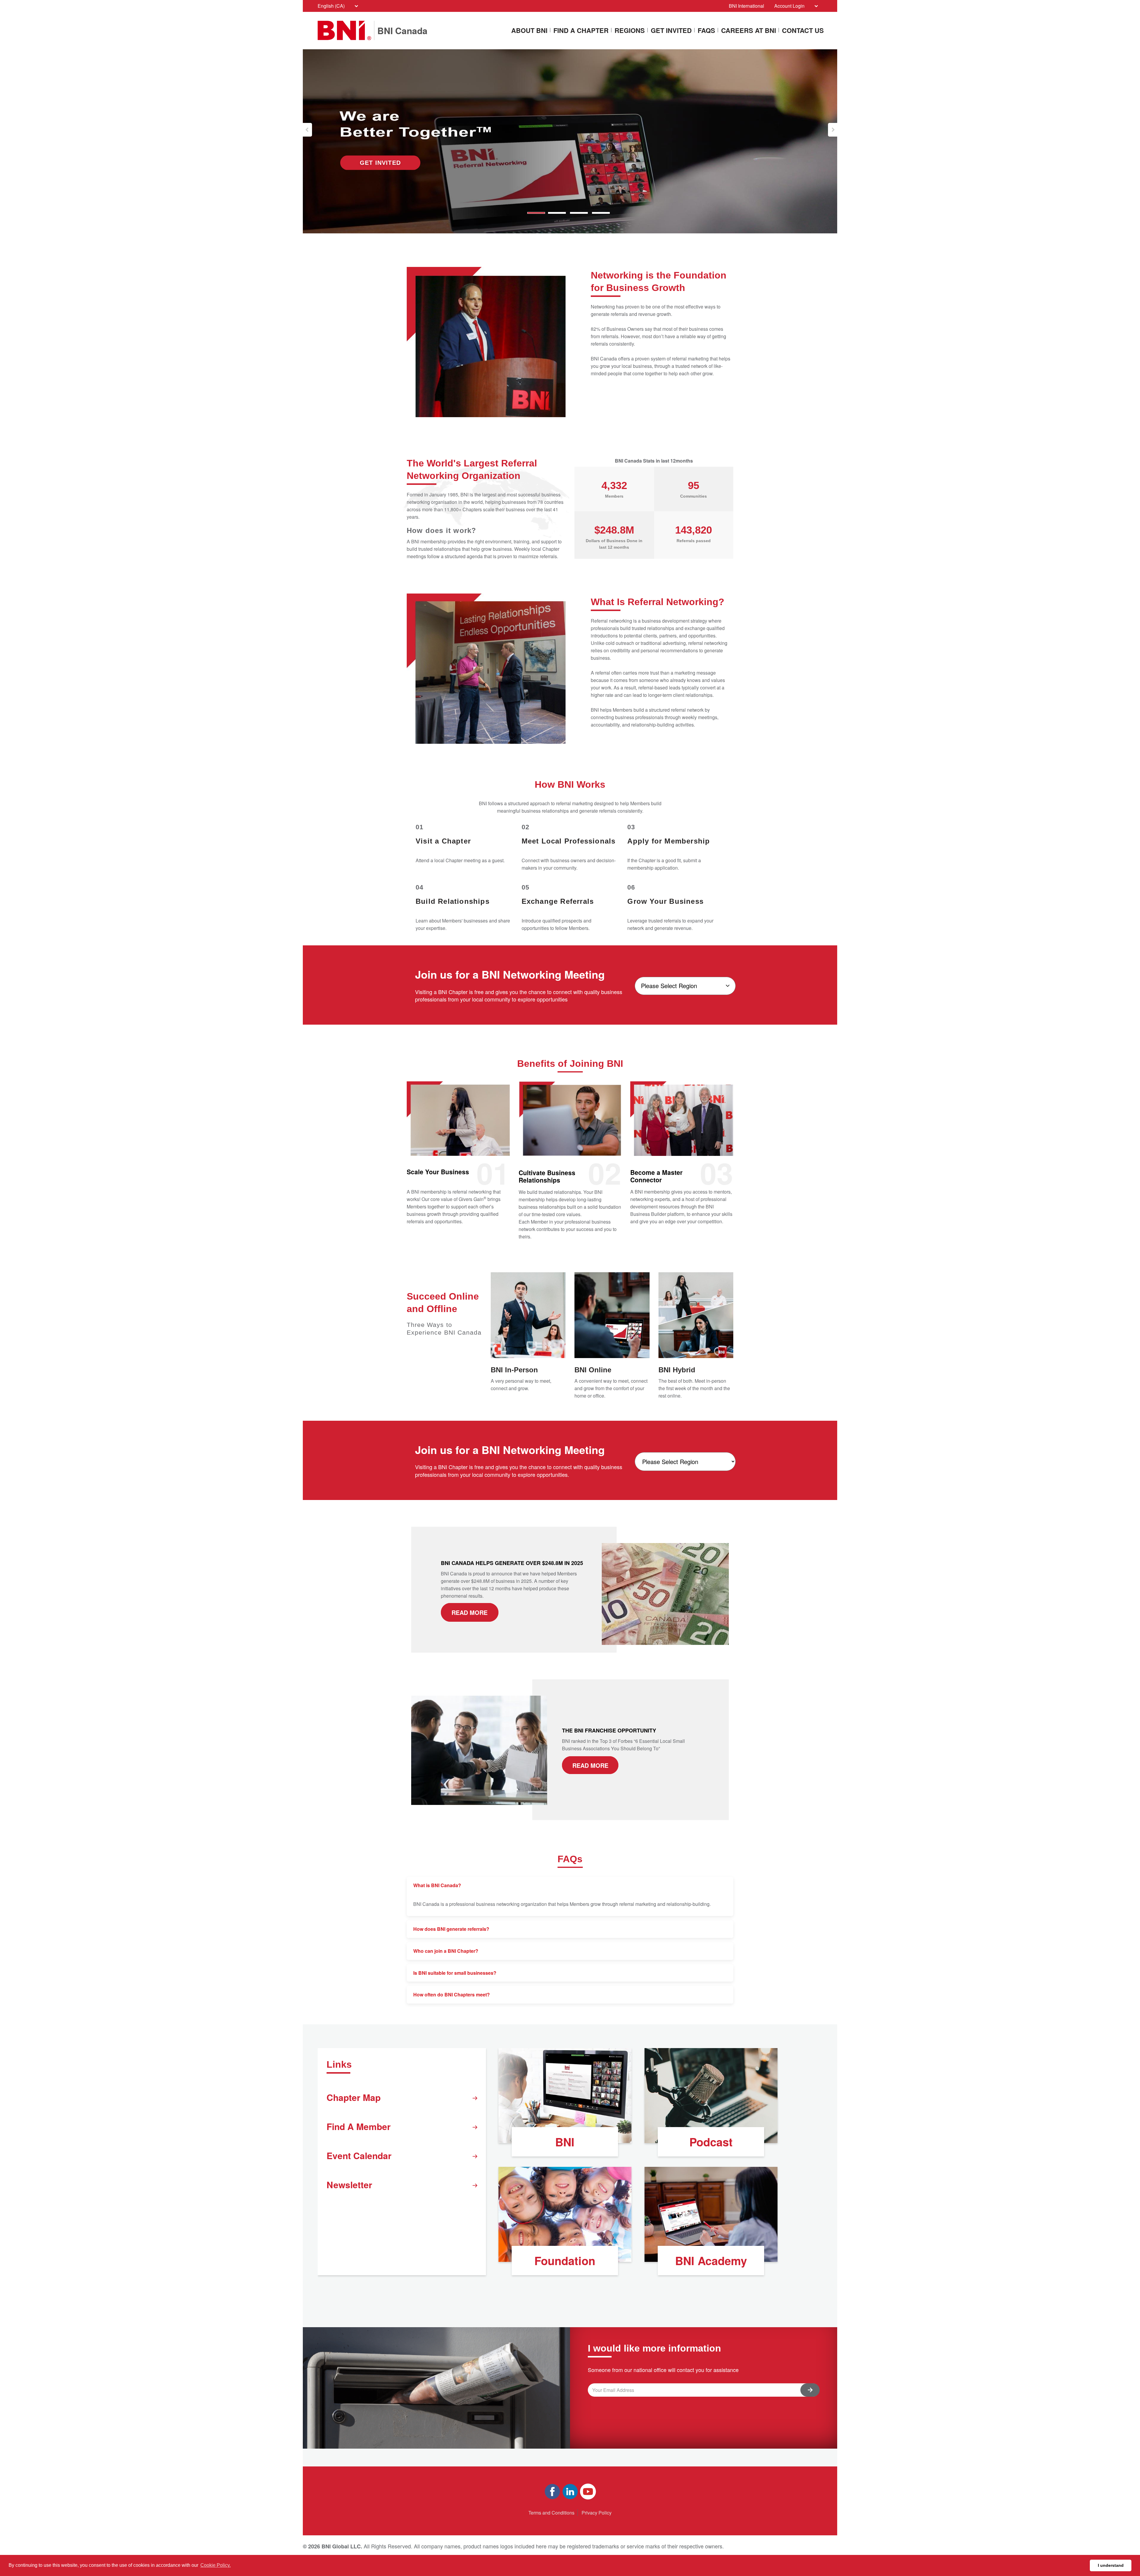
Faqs (706, 31)
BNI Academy (711, 2261)
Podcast (711, 2142)
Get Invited (671, 31)
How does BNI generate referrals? (451, 1929)
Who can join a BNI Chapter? (446, 1951)
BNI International (746, 6)
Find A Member (359, 2126)
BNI (565, 2142)
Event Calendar (359, 2155)
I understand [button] (1111, 2565)
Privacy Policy (597, 2513)
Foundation (565, 2261)
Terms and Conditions (551, 2513)
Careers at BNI (749, 31)
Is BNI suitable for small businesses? (455, 1973)
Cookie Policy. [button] (216, 2565)
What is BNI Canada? (437, 1885)
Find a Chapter (581, 31)
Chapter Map (354, 2097)
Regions (630, 31)
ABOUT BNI (529, 31)
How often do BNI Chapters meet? (452, 1994)
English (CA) (331, 6)
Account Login (789, 6)
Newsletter (349, 2185)
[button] (307, 130)
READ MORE (470, 1612)
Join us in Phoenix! (380, 163)
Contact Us (803, 31)
